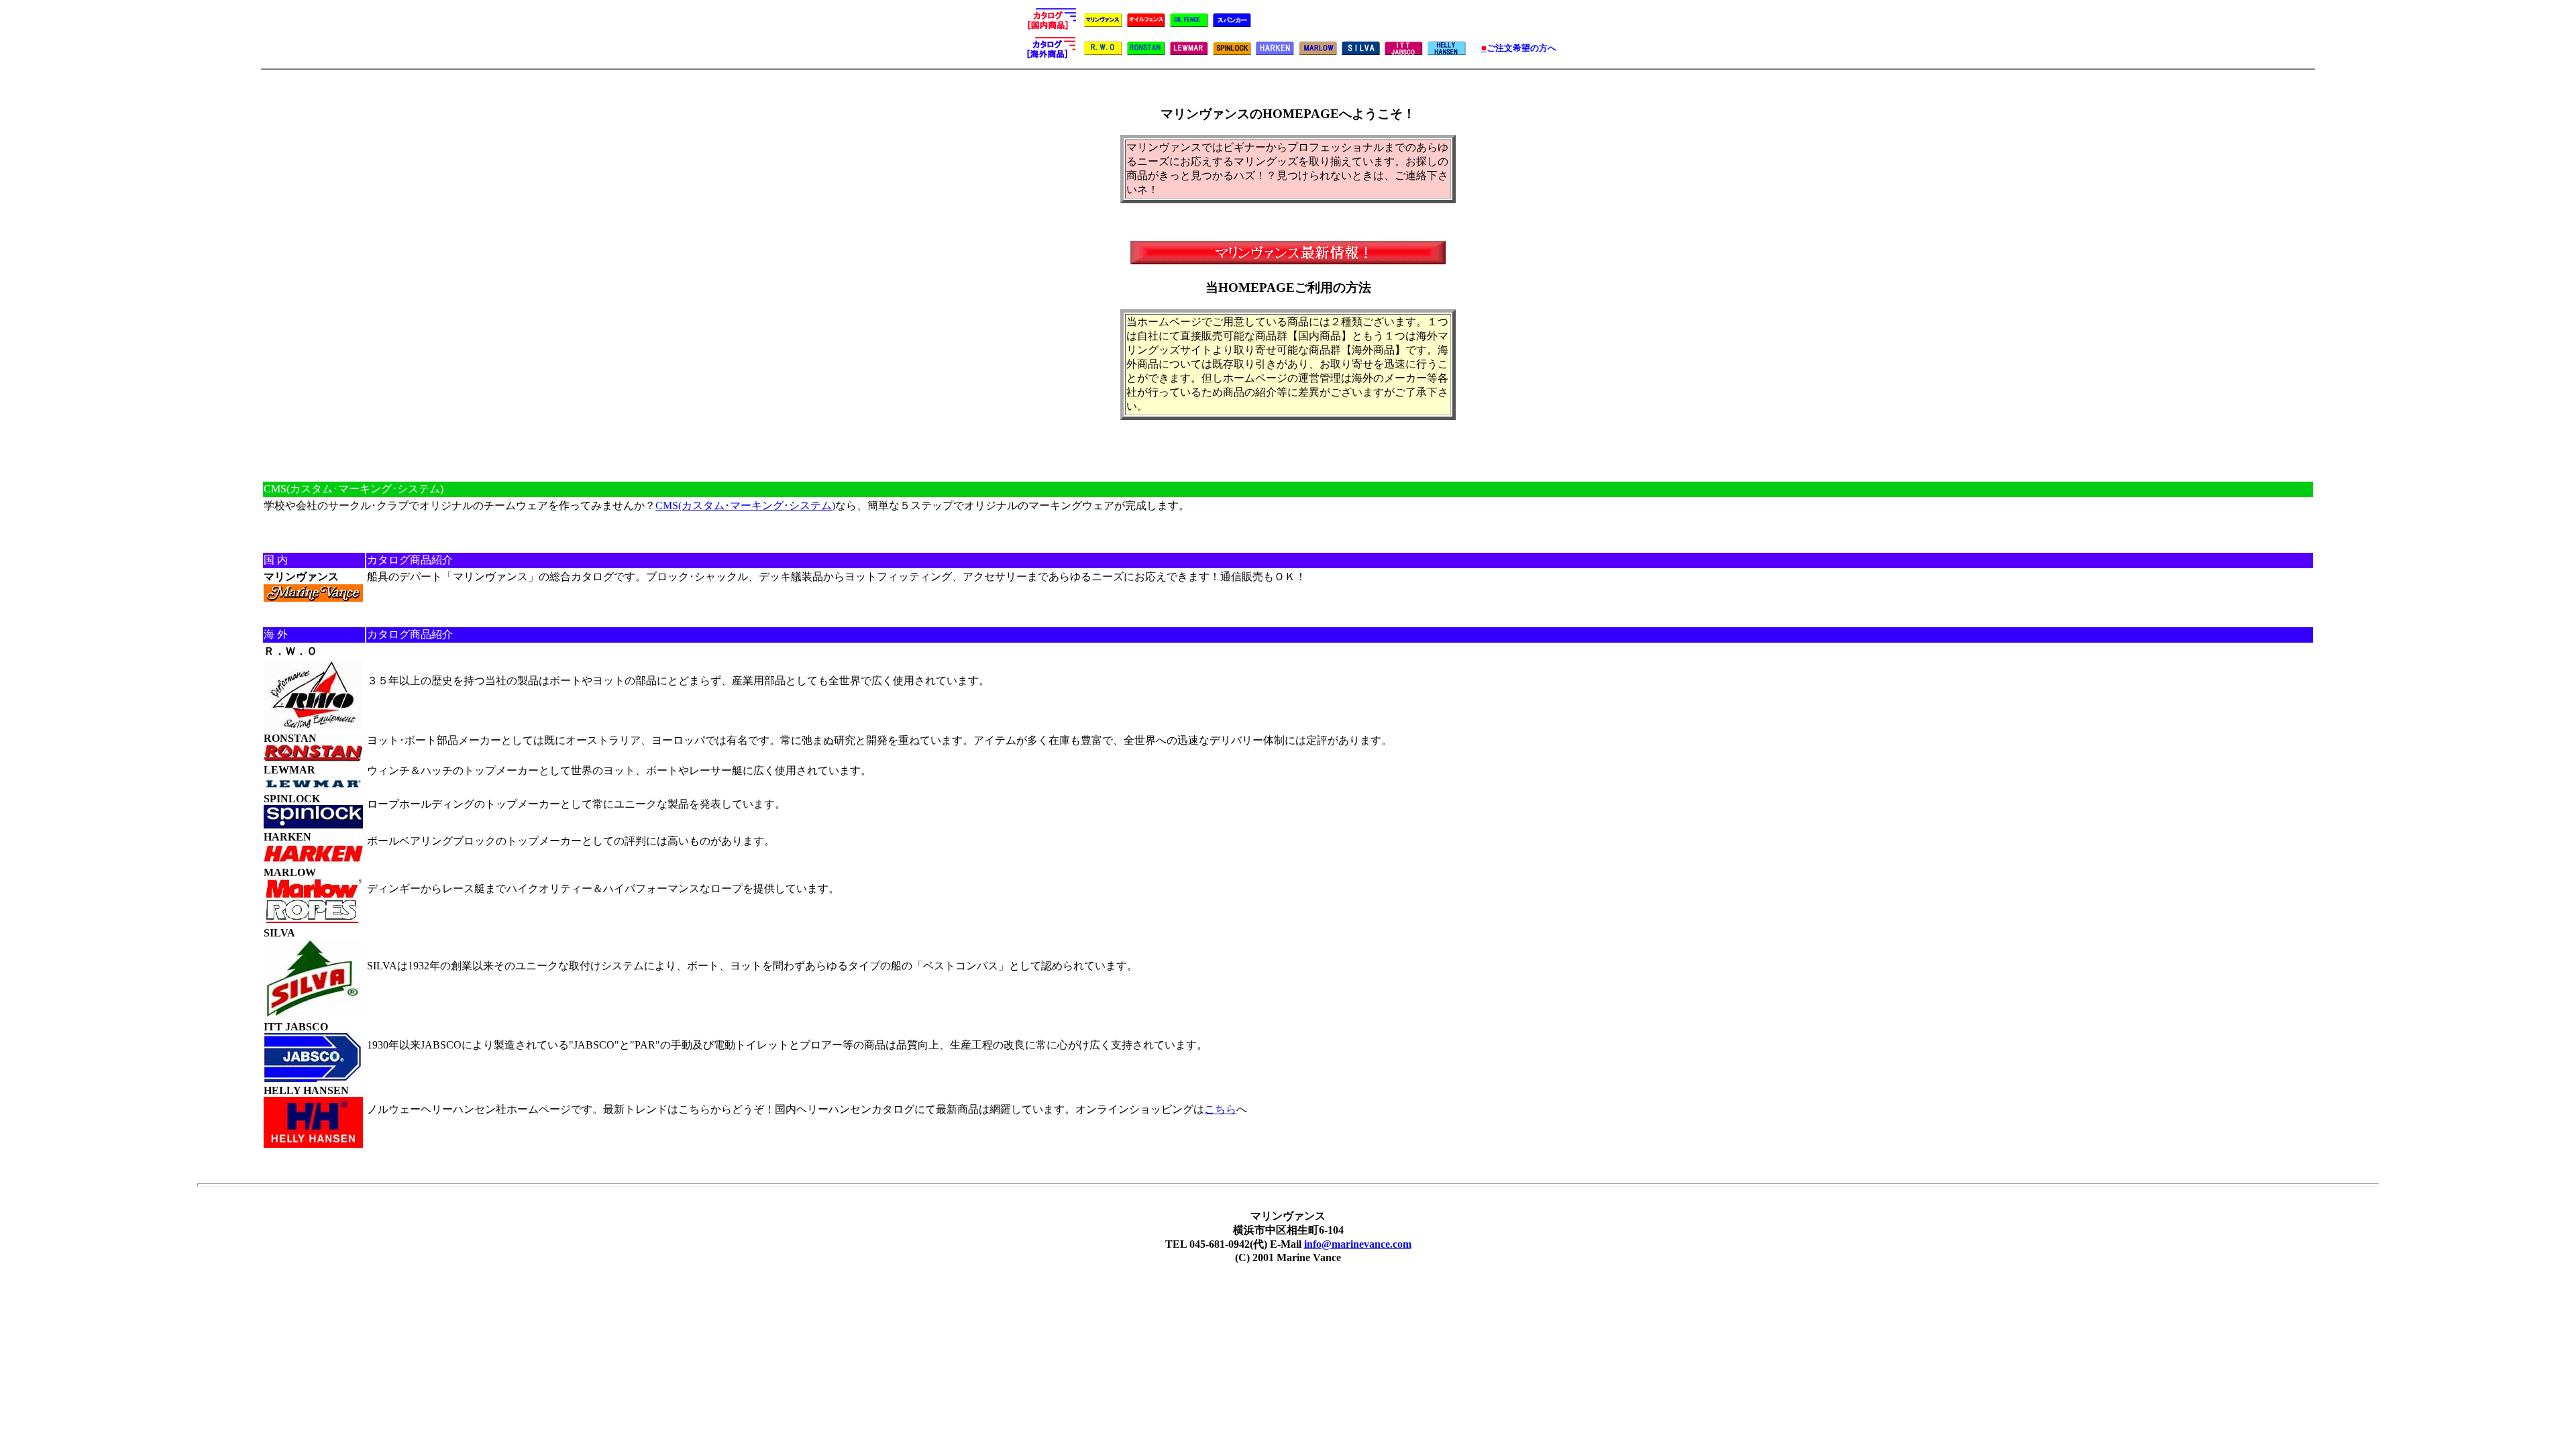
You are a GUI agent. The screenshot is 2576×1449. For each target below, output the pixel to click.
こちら (1220, 1109)
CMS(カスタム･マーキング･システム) (745, 505)
